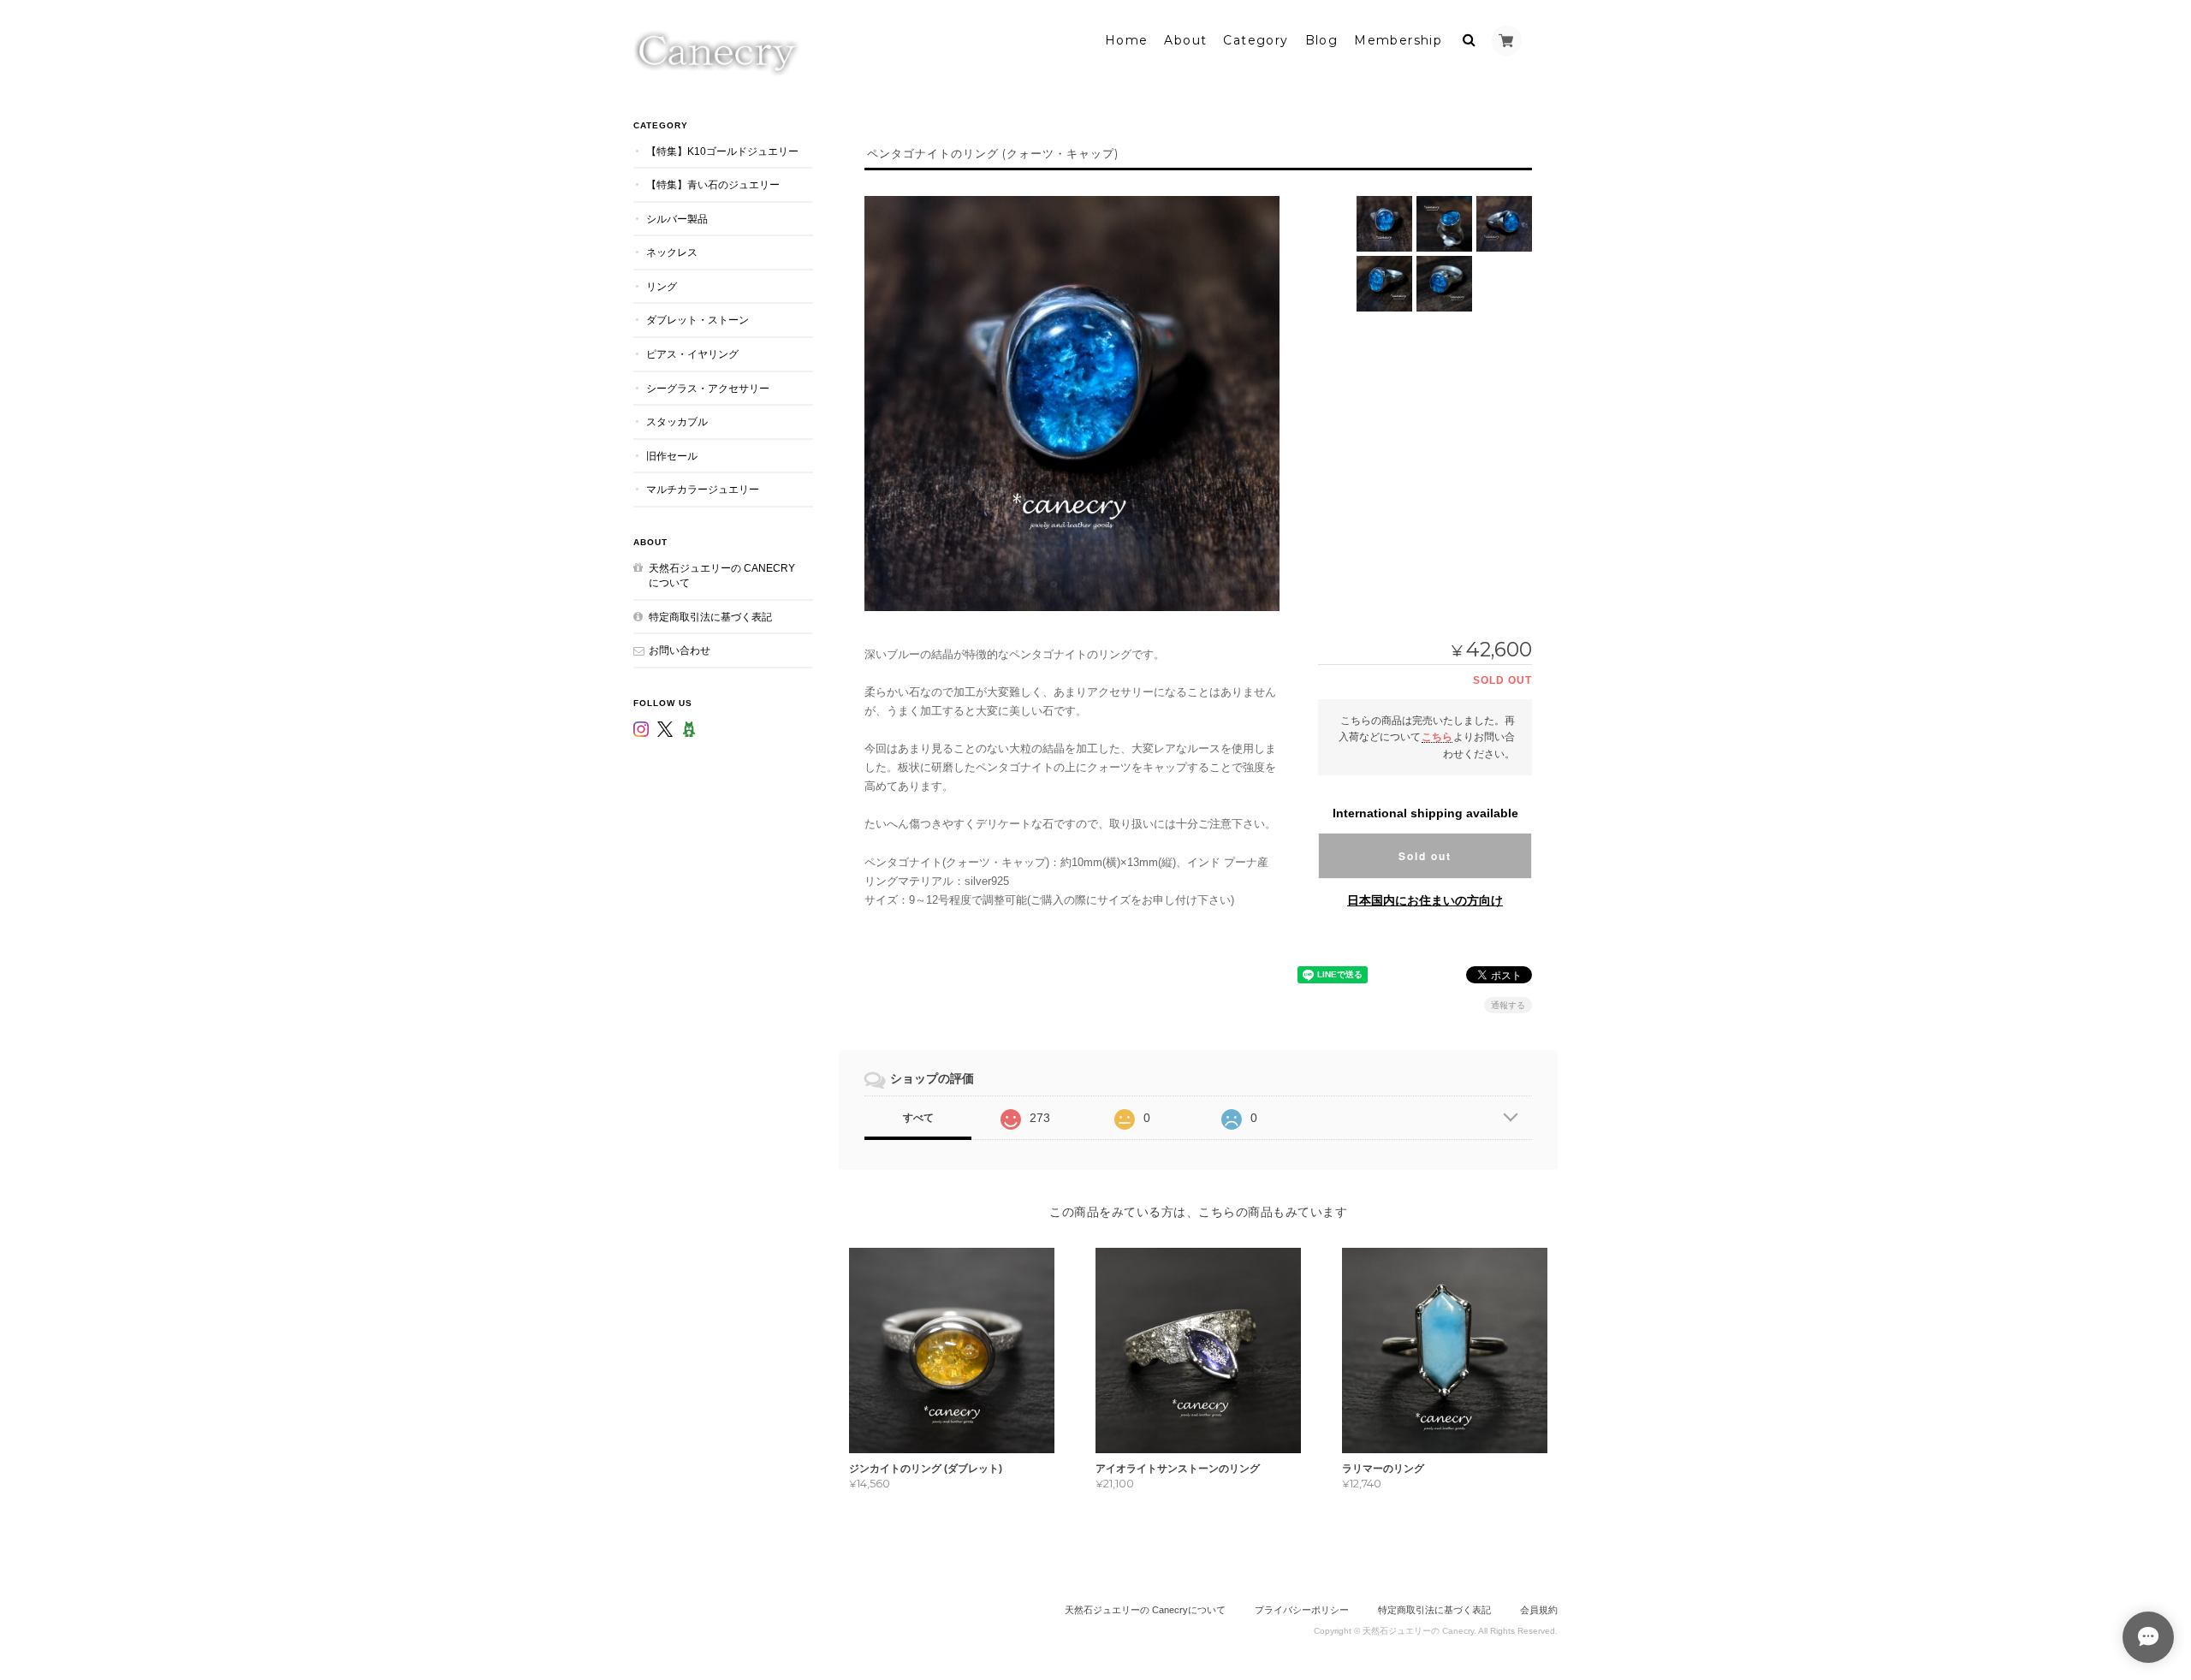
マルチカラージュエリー (703, 489)
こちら (1437, 736)
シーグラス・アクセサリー (708, 388)
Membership (1398, 40)
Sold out (1425, 856)
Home (1127, 40)
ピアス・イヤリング (692, 354)
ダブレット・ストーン (698, 320)
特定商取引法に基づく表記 (710, 617)
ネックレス (672, 252)
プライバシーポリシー (1302, 1610)
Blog (1322, 40)
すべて (918, 1118)
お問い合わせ (680, 650)
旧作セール (672, 456)
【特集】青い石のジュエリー (713, 184)
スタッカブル (677, 421)
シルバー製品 (677, 219)
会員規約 (1539, 1610)
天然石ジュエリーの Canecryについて (722, 576)
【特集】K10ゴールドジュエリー (722, 151)
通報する (1508, 1005)
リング (662, 286)
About (1185, 40)
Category (1256, 40)
